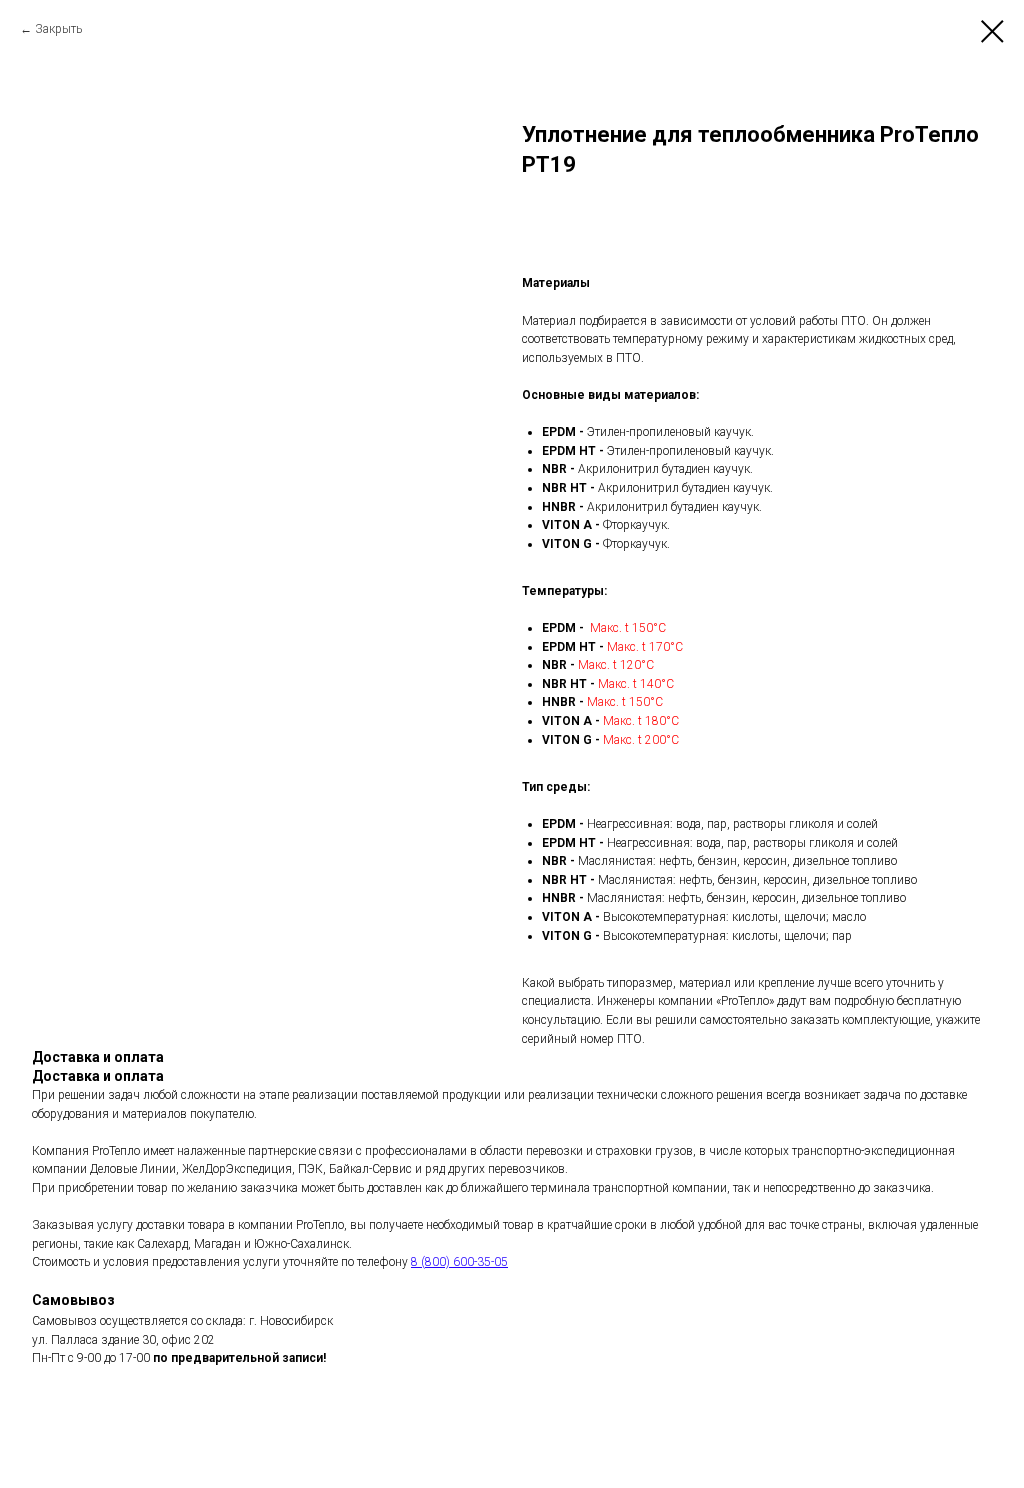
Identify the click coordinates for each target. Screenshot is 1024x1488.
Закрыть (58, 29)
